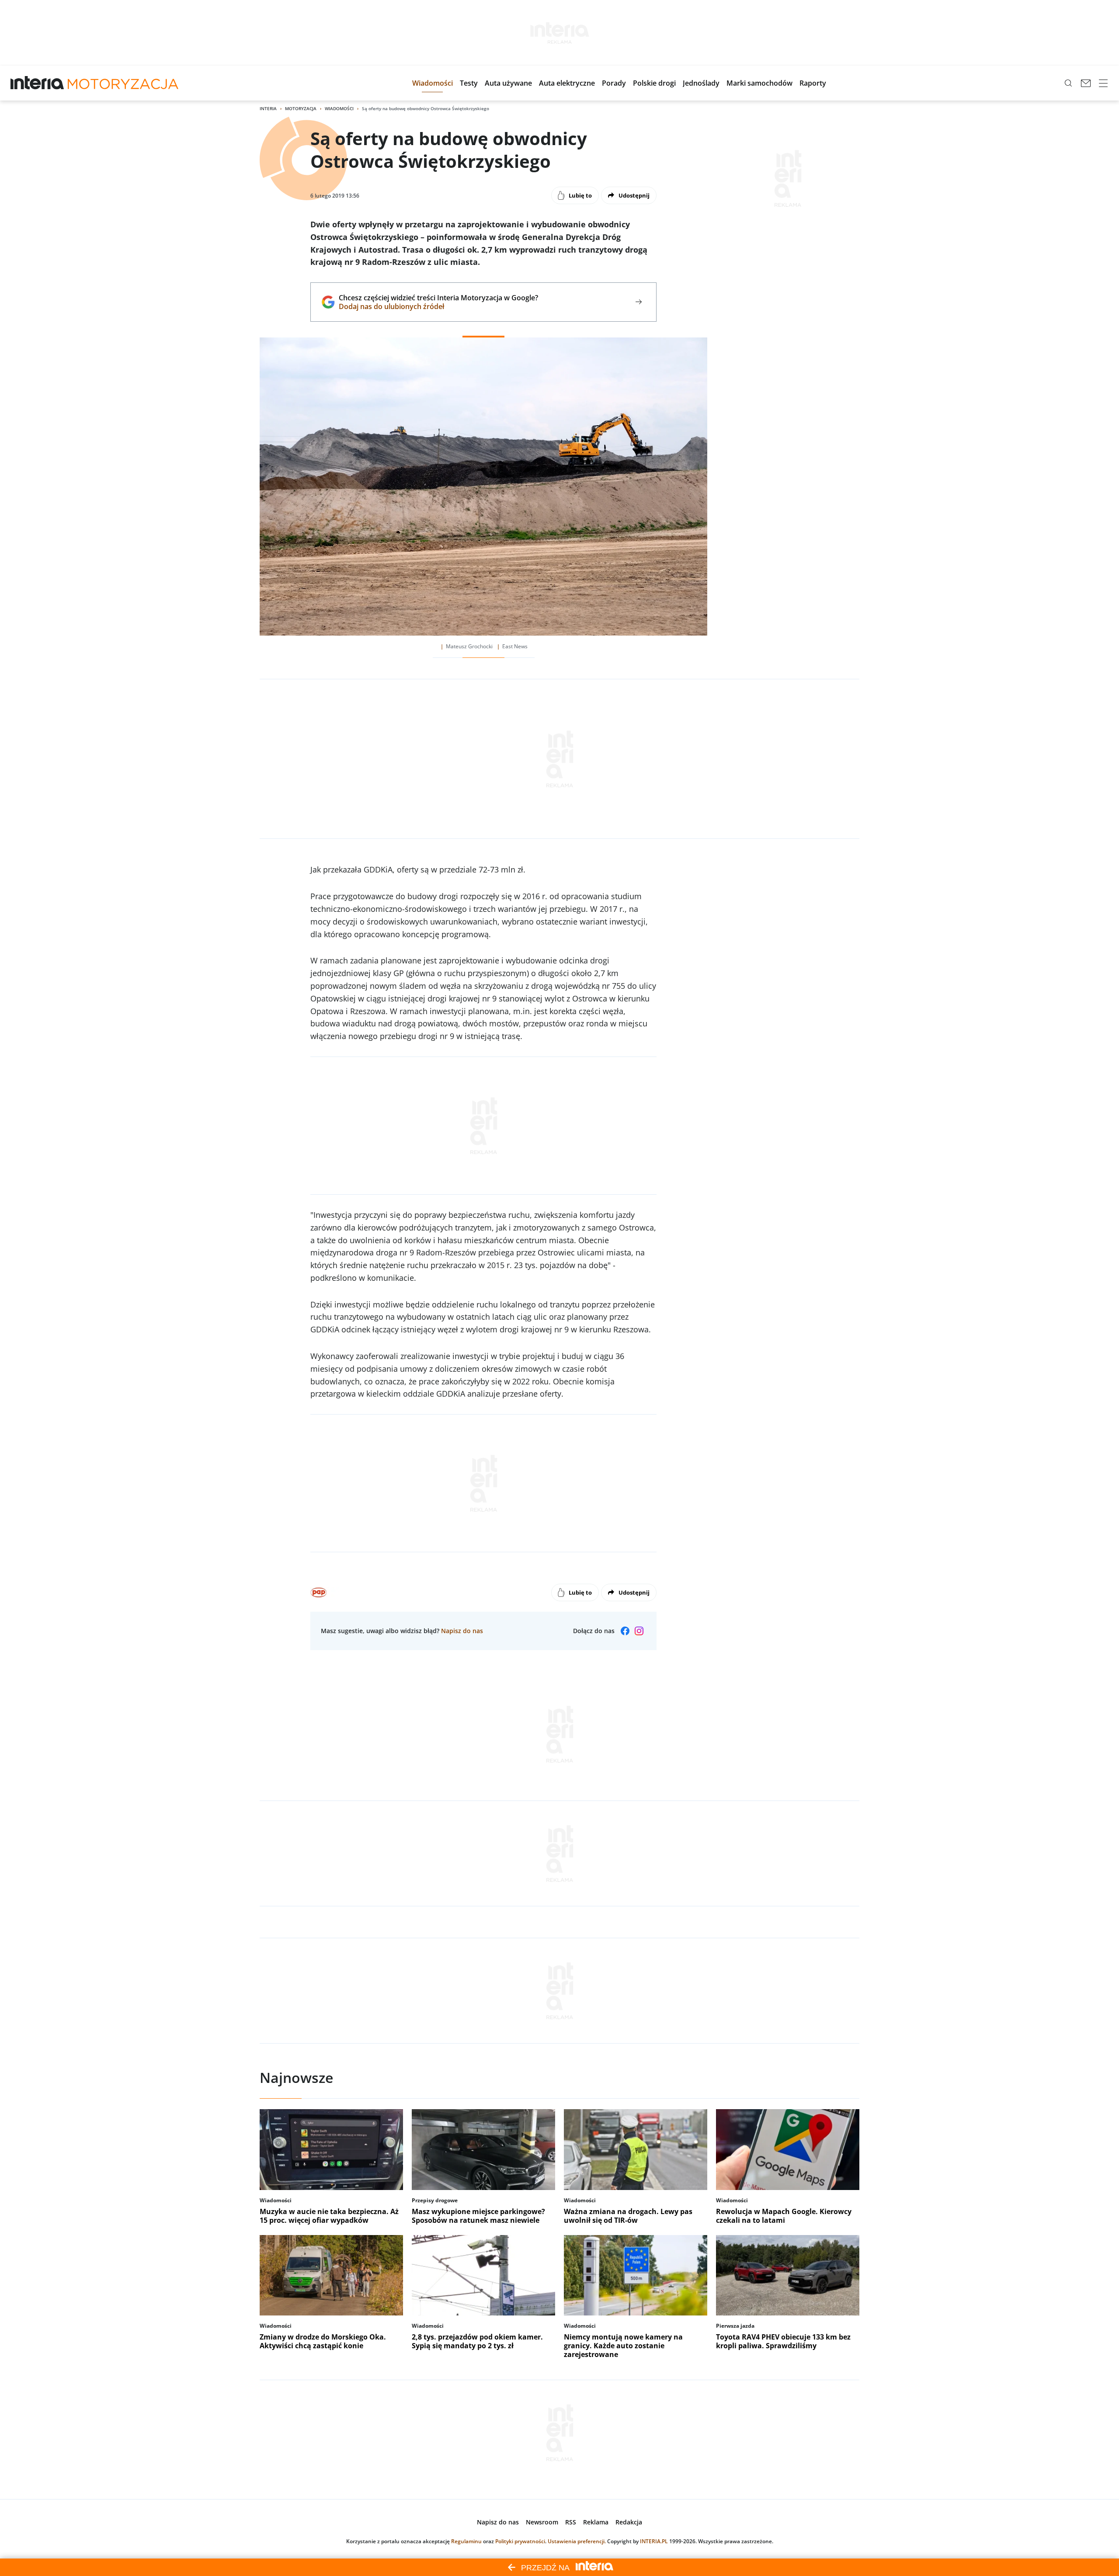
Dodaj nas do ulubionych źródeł (438, 306)
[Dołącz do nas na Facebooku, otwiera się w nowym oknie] (625, 1631)
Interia (268, 108)
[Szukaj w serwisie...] (1068, 83)
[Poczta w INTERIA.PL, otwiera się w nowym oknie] (1086, 83)
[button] (433, 83)
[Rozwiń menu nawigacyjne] (1103, 83)
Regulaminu (466, 2541)
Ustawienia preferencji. (577, 2541)
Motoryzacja (301, 108)
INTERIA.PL (654, 2541)
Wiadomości (339, 108)
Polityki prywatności (520, 2541)
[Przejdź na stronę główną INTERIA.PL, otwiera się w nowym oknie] (37, 83)
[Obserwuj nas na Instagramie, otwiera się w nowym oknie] (639, 1631)
